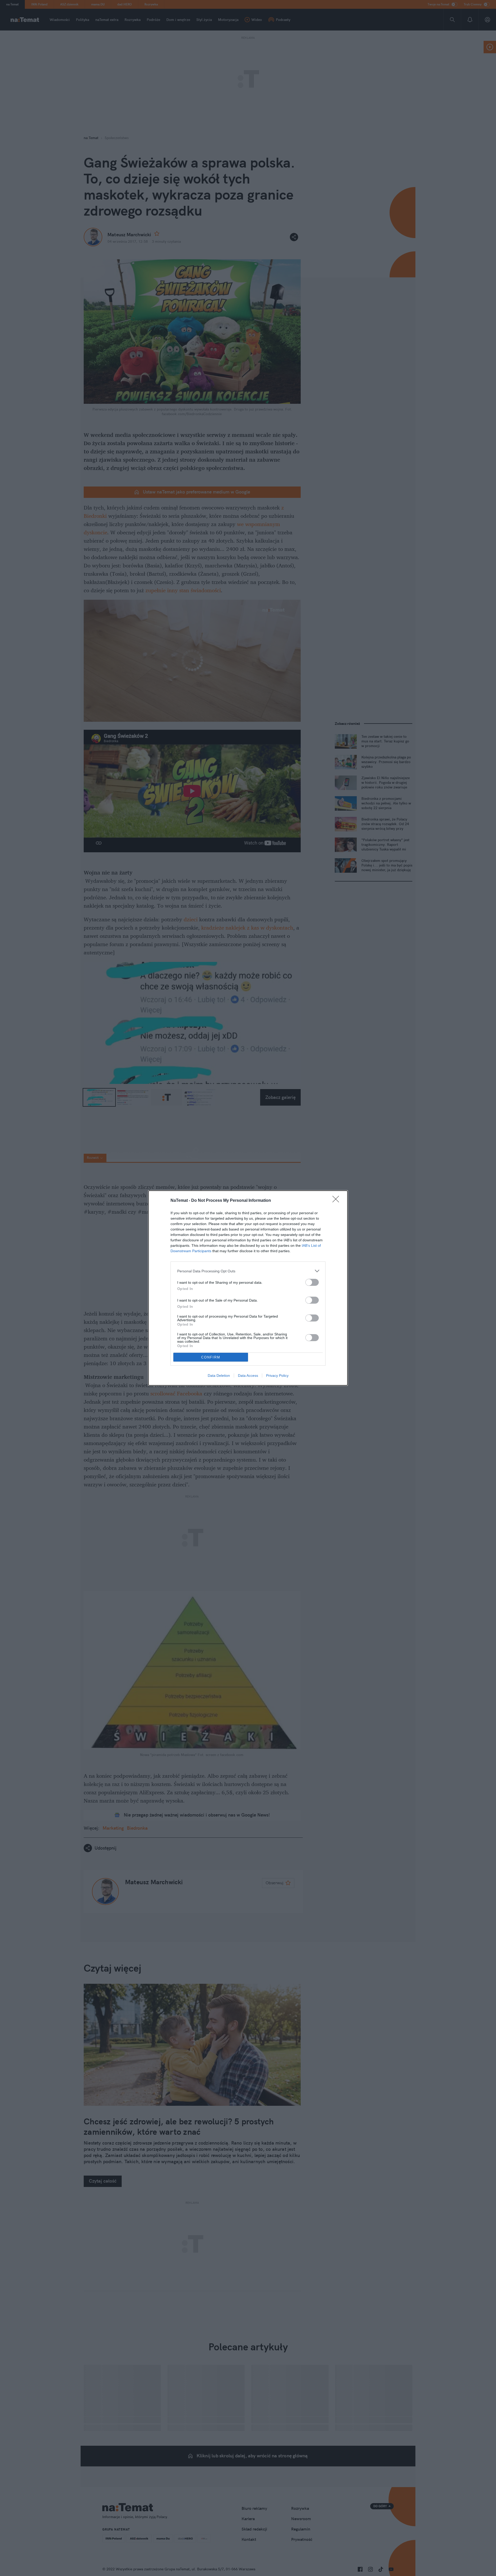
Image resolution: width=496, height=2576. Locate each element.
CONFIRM (211, 1357)
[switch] (312, 1282)
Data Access (248, 1376)
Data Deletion (219, 1376)
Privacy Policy (277, 1376)
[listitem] (248, 1271)
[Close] (337, 1201)
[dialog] (248, 1288)
